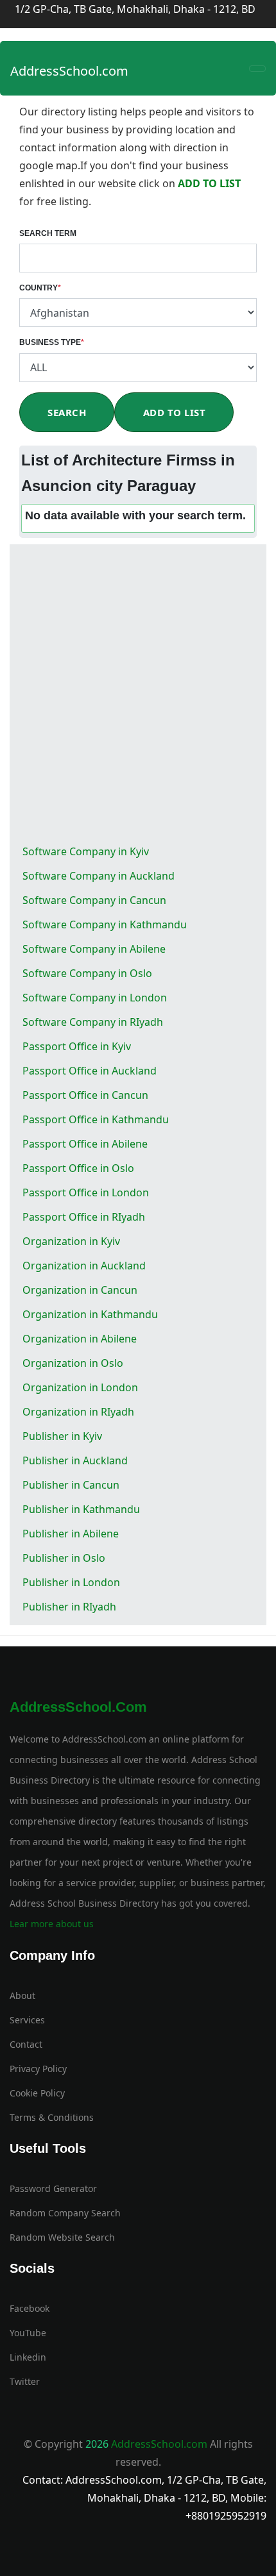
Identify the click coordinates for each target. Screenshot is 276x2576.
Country (40, 288)
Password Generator (53, 2188)
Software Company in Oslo (87, 973)
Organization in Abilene (80, 1339)
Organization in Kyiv (71, 1241)
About (22, 1995)
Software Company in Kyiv (86, 851)
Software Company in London (95, 998)
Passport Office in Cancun (85, 1095)
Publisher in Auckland (75, 1460)
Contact (26, 2044)
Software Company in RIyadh (93, 1022)
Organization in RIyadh (78, 1412)
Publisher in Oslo (64, 1558)
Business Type (52, 342)
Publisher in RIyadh (69, 1607)
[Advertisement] (138, 695)
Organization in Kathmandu (90, 1314)
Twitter (25, 2381)
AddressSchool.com (69, 71)
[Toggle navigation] (257, 69)
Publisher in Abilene (71, 1534)
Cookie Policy (37, 2093)
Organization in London (80, 1387)
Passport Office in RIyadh (84, 1217)
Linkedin (28, 2357)
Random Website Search (62, 2237)
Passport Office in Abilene (85, 1144)
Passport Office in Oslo (78, 1168)
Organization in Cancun (80, 1290)
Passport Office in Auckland (90, 1071)
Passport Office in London (86, 1192)
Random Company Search (65, 2213)
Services (27, 2020)
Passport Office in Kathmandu (96, 1119)
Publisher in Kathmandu (81, 1509)
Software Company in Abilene (94, 949)
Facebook (30, 2308)
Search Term (48, 233)
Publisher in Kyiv (62, 1436)
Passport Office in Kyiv (77, 1046)
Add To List (175, 412)
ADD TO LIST (209, 183)
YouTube (28, 2333)
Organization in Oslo (73, 1363)
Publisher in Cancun (71, 1485)
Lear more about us (52, 1924)
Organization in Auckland (84, 1266)
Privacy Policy (38, 2069)
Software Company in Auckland (99, 876)
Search (67, 412)
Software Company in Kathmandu (105, 924)
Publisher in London (71, 1582)
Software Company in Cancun (94, 900)
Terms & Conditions (52, 2117)
